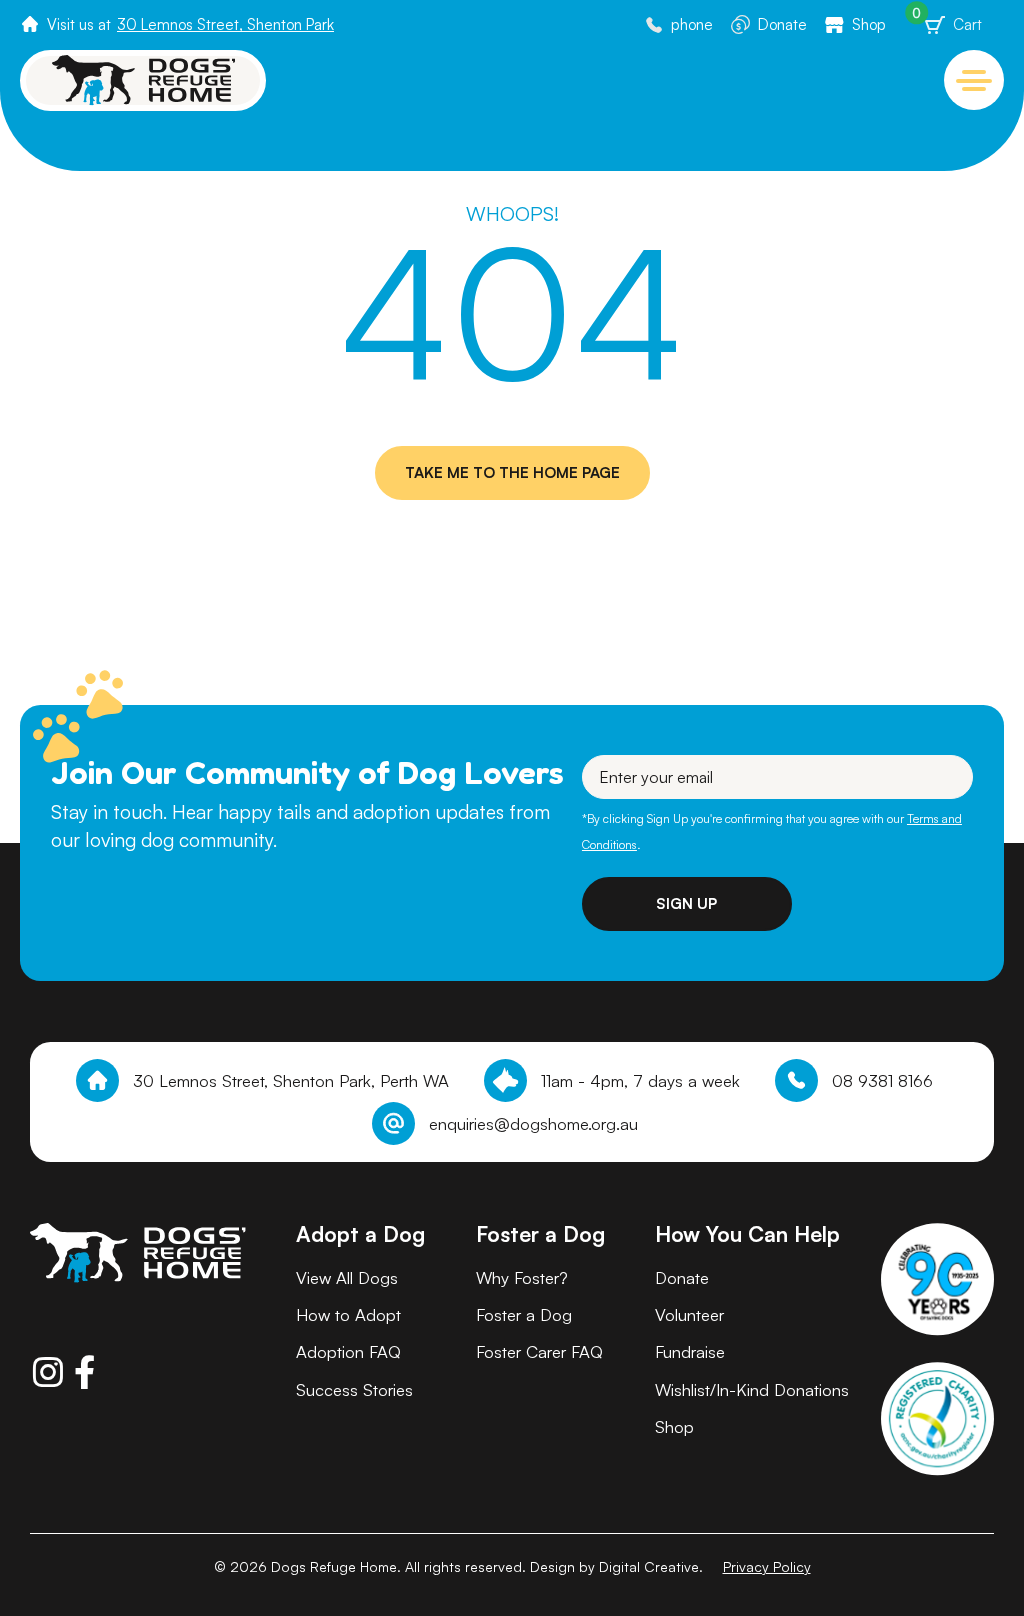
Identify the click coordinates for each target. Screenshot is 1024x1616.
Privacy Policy (767, 1566)
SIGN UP (686, 903)
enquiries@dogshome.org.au (533, 1123)
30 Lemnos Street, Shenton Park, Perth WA (291, 1080)
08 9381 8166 (882, 1080)
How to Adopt (348, 1314)
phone (692, 24)
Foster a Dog (524, 1314)
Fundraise (690, 1351)
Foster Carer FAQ (539, 1351)
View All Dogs (347, 1277)
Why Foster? (522, 1277)
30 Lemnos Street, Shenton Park (225, 24)
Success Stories (354, 1389)
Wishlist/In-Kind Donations (752, 1389)
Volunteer (689, 1314)
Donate (782, 24)
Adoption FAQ (348, 1351)
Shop (869, 24)
